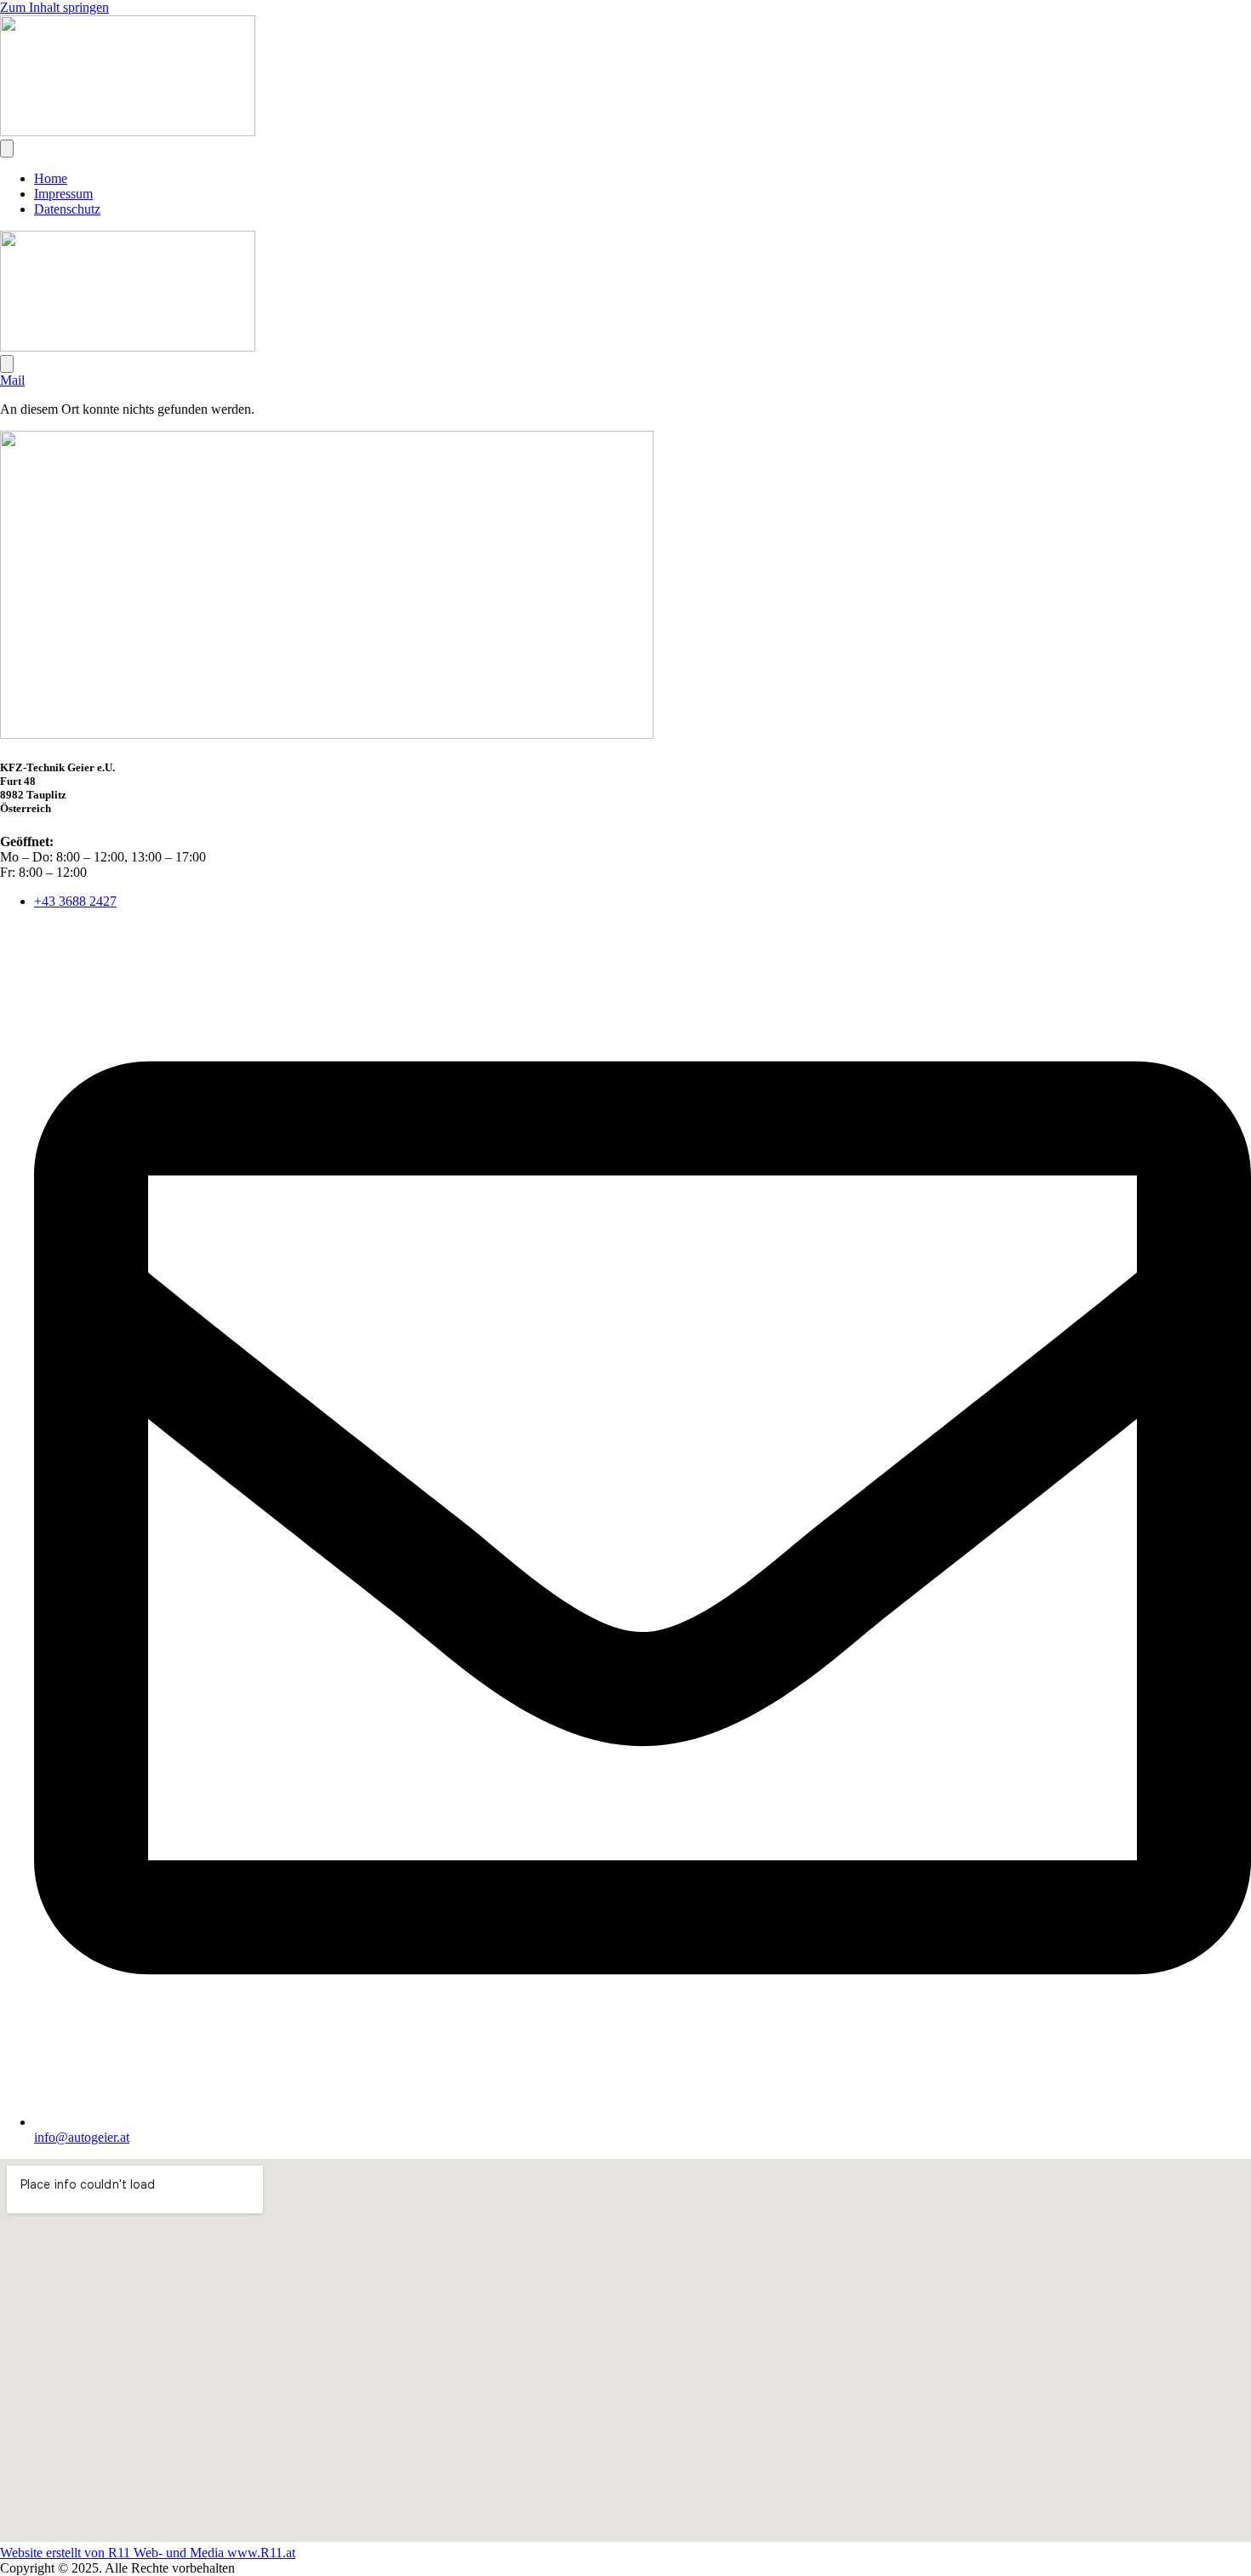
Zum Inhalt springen (54, 7)
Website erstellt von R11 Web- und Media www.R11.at (148, 2553)
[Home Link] (128, 347)
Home (51, 178)
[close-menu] (7, 364)
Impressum (63, 194)
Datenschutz (67, 209)
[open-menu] (7, 149)
